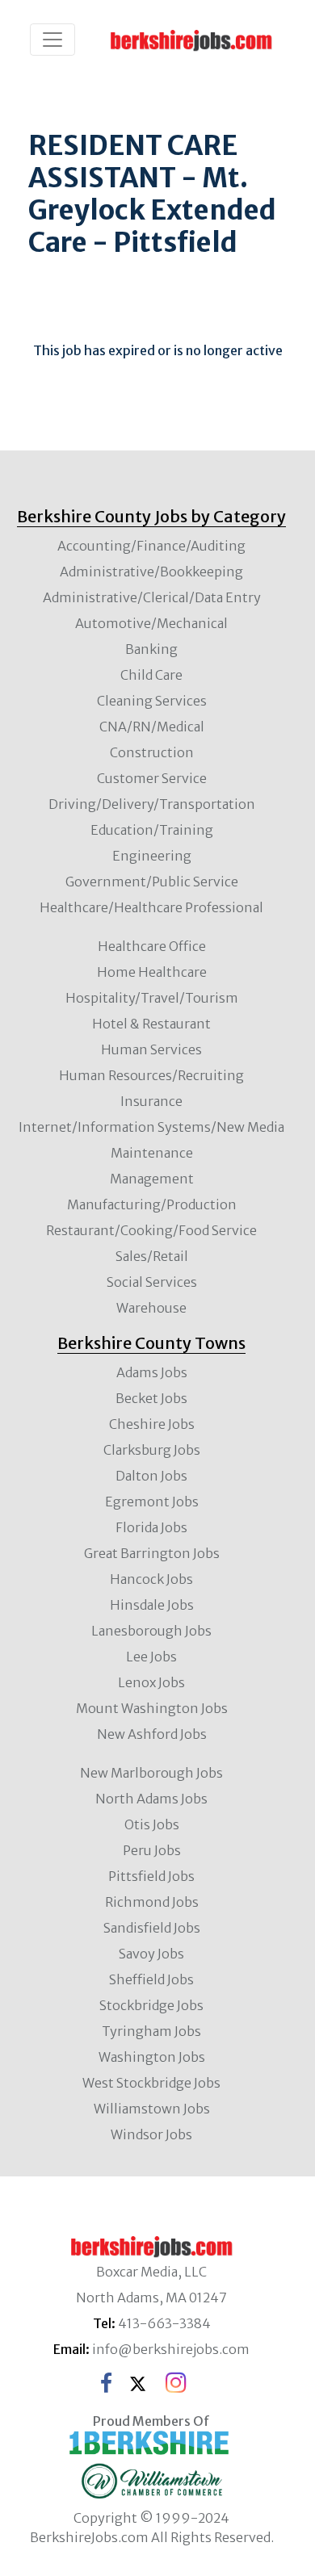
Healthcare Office (152, 946)
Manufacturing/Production (152, 1204)
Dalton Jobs (151, 1476)
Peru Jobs (152, 1850)
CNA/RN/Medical (152, 727)
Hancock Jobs (151, 1579)
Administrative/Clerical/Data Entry (152, 597)
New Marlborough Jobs (151, 1773)
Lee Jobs (151, 1657)
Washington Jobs (152, 2057)
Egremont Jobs (152, 1502)
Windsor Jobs (151, 2134)
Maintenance (152, 1153)
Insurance (151, 1101)
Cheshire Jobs (152, 1424)
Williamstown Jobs (152, 2109)
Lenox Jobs (151, 1682)
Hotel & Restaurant (151, 1024)
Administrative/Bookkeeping (151, 572)
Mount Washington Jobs (152, 1708)
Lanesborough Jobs (151, 1631)
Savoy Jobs (151, 1954)
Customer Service (152, 778)
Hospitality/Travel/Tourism (152, 998)
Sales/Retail (152, 1256)
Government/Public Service (152, 882)
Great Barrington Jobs (152, 1553)
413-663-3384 (164, 2323)
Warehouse (151, 1308)
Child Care (151, 675)
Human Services (151, 1049)
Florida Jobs (151, 1527)
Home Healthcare (152, 972)
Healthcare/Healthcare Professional (151, 907)
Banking (151, 649)
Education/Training (152, 830)
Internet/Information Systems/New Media (151, 1127)
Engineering (152, 856)
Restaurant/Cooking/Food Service (151, 1230)
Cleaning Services (152, 701)
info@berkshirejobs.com (171, 2349)
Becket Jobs (151, 1398)
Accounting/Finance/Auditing (151, 546)
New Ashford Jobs (152, 1734)
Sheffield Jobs (151, 1979)
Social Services (152, 1282)
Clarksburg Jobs (152, 1450)
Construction (152, 752)
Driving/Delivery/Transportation (152, 804)
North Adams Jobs (151, 1799)
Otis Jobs (152, 1824)
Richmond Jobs (152, 1902)
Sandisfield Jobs (152, 1928)
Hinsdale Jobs (152, 1605)
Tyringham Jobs (151, 2031)
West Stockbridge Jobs (151, 2083)
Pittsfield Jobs (151, 1876)
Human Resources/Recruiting (151, 1075)
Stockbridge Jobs (151, 2005)
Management (152, 1179)
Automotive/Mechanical (151, 623)
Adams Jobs (152, 1372)
